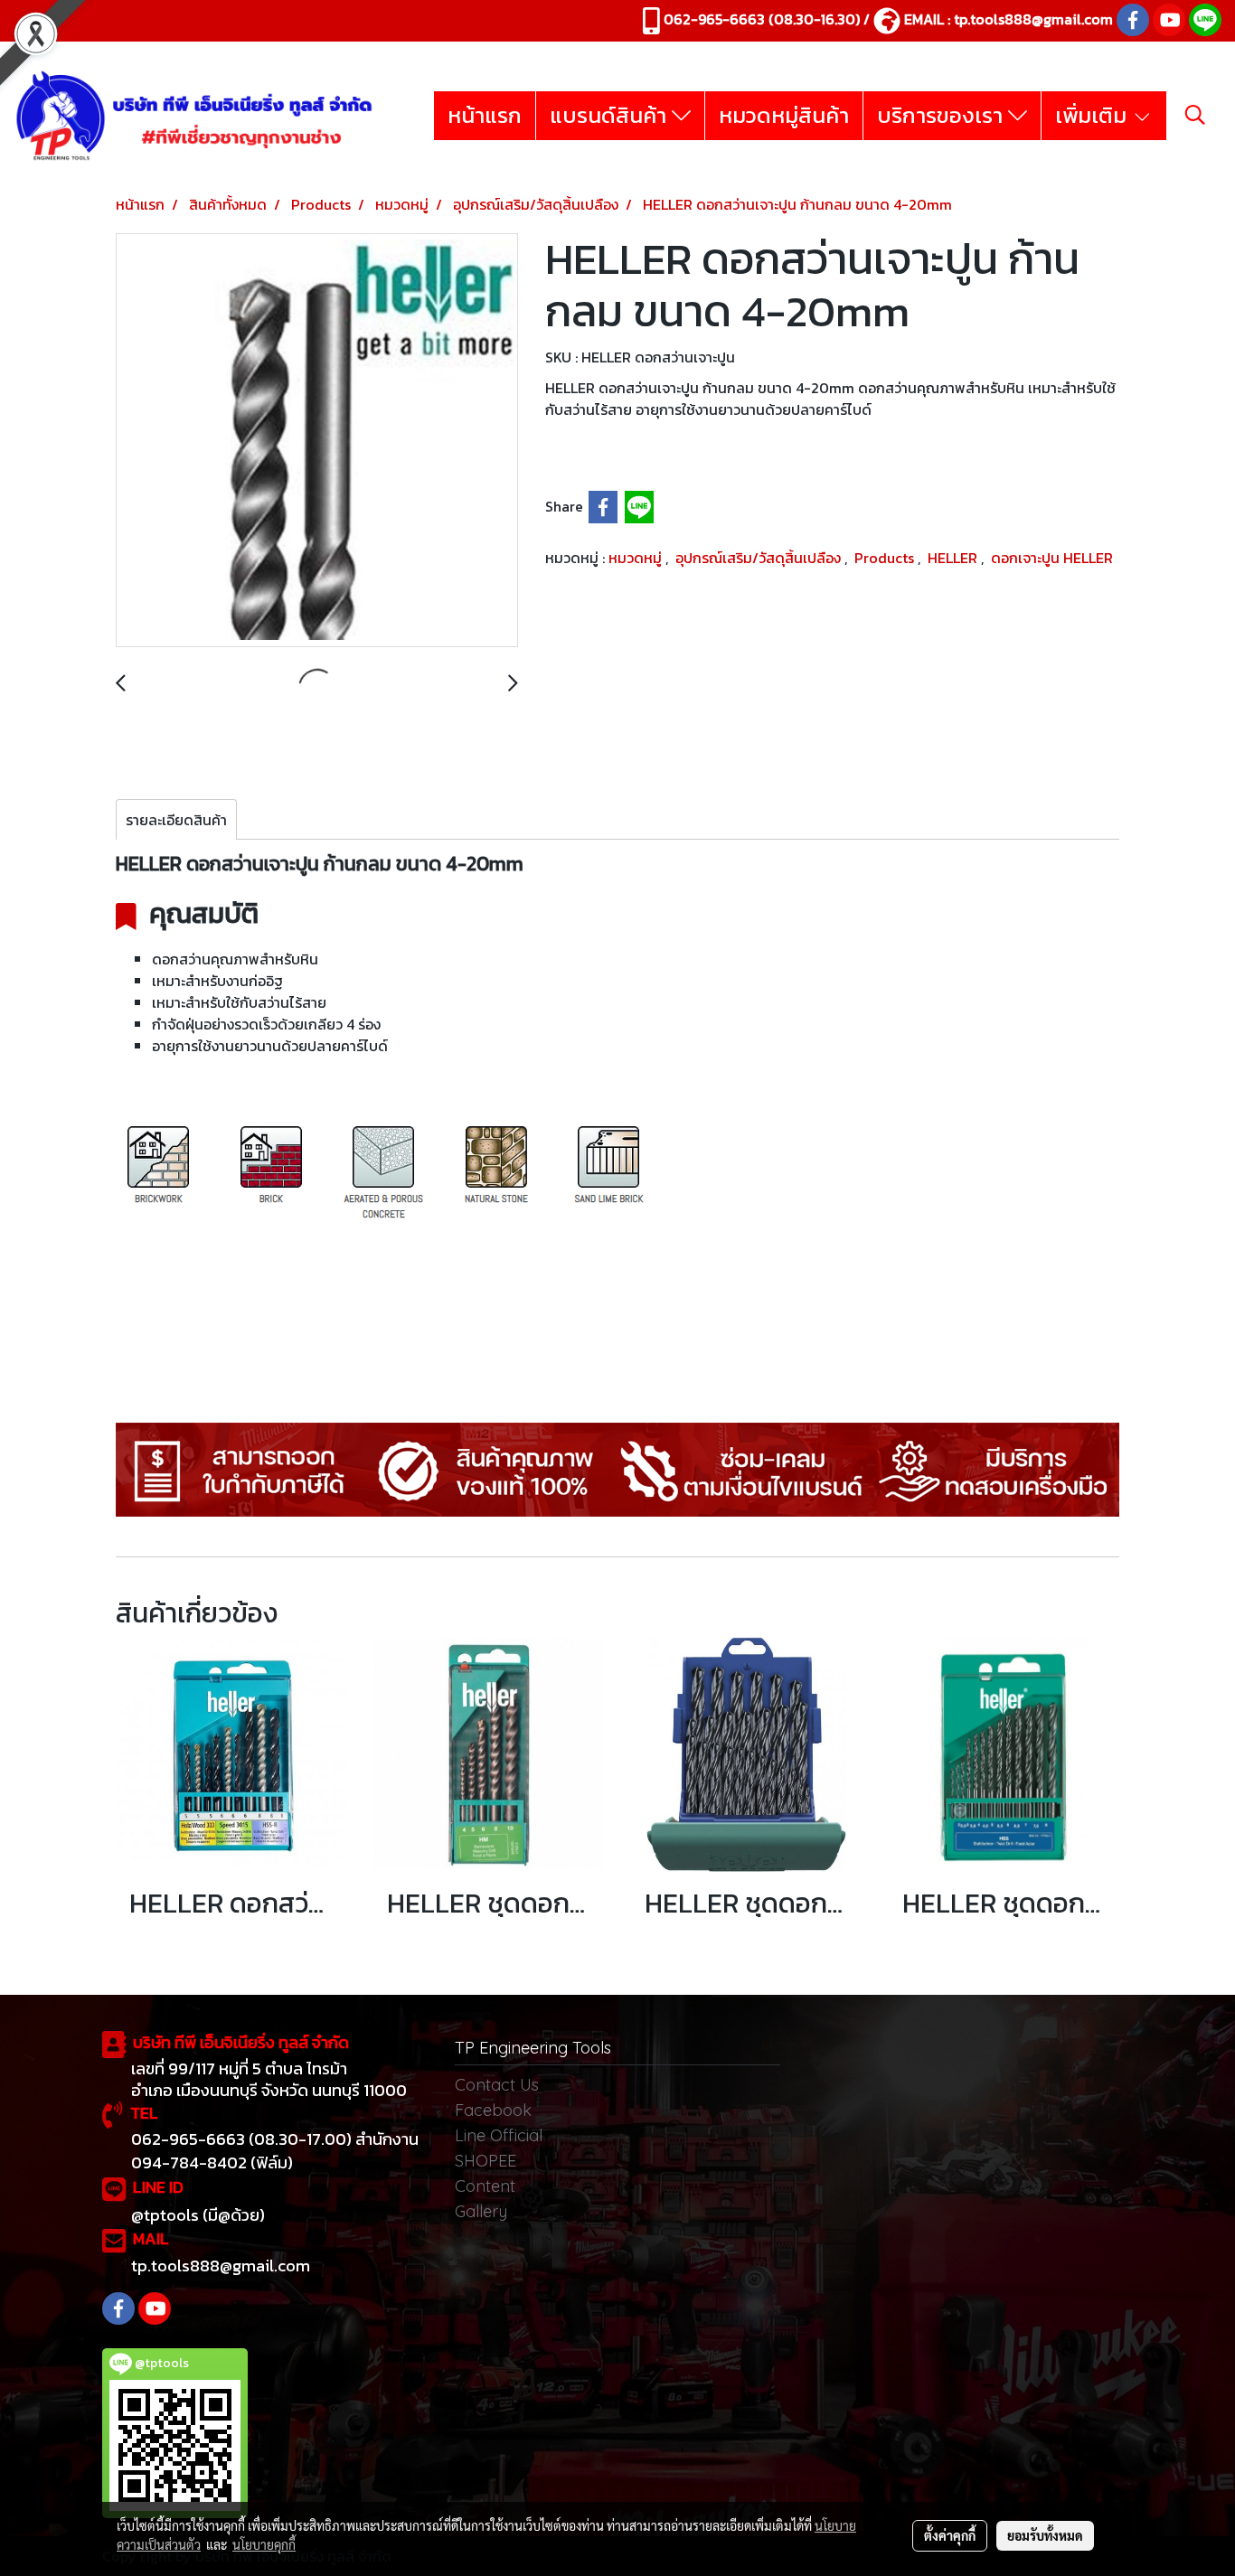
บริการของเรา (943, 115)
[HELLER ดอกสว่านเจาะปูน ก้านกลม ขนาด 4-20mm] (317, 441)
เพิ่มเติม (1094, 115)
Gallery (481, 2211)
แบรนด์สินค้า (611, 115)
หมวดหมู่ (637, 558)
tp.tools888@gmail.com (1033, 19)
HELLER (954, 558)
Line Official (499, 2135)
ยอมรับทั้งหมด (1045, 2535)
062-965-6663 (714, 19)
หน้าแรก (485, 115)
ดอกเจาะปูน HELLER (1052, 558)
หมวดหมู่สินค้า (784, 115)
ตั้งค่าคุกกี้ (950, 2535)
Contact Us (497, 2085)
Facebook (493, 2110)
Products (886, 558)
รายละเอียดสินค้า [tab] (176, 820)
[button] (1195, 115)
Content (485, 2186)
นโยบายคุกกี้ (264, 2544)
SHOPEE (486, 2161)
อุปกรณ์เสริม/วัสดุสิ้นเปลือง (760, 558)
